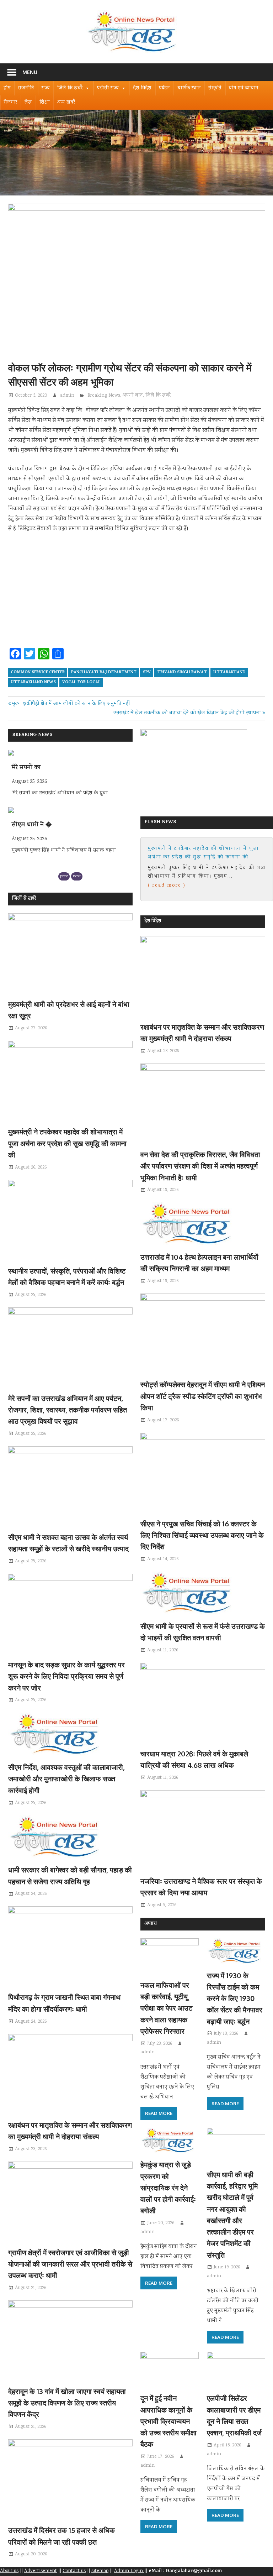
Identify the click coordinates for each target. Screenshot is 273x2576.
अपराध (151, 1924)
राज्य (46, 88)
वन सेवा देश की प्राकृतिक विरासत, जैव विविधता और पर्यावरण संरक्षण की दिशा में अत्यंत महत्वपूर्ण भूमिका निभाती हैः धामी (200, 1166)
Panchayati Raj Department (104, 673)
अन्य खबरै (66, 103)
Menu (30, 72)
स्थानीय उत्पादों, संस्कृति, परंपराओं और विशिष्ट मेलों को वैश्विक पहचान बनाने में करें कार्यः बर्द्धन (204, 853)
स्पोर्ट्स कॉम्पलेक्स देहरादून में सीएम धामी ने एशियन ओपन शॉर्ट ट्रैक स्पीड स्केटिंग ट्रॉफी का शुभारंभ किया (203, 1396)
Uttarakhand (229, 673)
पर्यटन (164, 88)
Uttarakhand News (33, 683)
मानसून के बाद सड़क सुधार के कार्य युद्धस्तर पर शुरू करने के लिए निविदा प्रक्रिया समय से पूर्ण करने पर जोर (66, 1676)
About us (9, 2571)
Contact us (74, 2571)
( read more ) (167, 885)
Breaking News (104, 396)
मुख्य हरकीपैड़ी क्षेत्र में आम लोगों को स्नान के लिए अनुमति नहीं (71, 704)
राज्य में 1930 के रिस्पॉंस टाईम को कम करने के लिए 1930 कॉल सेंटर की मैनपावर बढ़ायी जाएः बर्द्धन (235, 1998)
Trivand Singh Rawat (182, 673)
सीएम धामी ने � (32, 768)
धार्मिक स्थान (189, 88)
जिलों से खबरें (24, 899)
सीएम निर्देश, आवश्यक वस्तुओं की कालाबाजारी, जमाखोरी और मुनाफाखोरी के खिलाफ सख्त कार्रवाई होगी (66, 1779)
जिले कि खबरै (70, 88)
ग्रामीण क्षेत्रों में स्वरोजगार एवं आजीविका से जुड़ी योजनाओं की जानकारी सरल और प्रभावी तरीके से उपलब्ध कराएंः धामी (70, 2264)
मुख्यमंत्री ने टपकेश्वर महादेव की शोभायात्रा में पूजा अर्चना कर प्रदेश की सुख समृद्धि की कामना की (67, 1143)
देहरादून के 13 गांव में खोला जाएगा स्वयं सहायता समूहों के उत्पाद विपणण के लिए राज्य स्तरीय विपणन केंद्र (67, 2403)
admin (67, 396)
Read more (159, 2113)
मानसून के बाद (29, 825)
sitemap (100, 2571)
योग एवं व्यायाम (244, 88)
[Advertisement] (137, 592)
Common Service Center (38, 673)
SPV (147, 673)
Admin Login (129, 2571)
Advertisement (41, 2571)
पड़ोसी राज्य (108, 88)
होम (7, 88)
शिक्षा (45, 103)
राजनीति (26, 88)
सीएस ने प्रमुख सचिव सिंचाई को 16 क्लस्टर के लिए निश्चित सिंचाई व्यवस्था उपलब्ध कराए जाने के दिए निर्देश (202, 1535)
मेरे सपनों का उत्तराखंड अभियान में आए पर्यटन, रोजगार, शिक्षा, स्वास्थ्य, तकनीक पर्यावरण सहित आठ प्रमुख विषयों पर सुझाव (68, 1410)
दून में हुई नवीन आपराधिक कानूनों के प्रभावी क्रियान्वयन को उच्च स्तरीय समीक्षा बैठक (168, 2421)
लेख (28, 103)
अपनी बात (133, 396)
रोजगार (10, 103)
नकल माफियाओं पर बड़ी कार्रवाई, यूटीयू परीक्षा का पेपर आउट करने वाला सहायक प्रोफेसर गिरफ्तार (166, 2008)
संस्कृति (215, 88)
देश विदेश (142, 88)
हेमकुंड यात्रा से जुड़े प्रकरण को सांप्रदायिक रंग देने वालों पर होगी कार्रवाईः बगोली (168, 2187)
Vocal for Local (81, 683)
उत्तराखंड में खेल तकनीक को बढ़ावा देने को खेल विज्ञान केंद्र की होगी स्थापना (187, 713)
